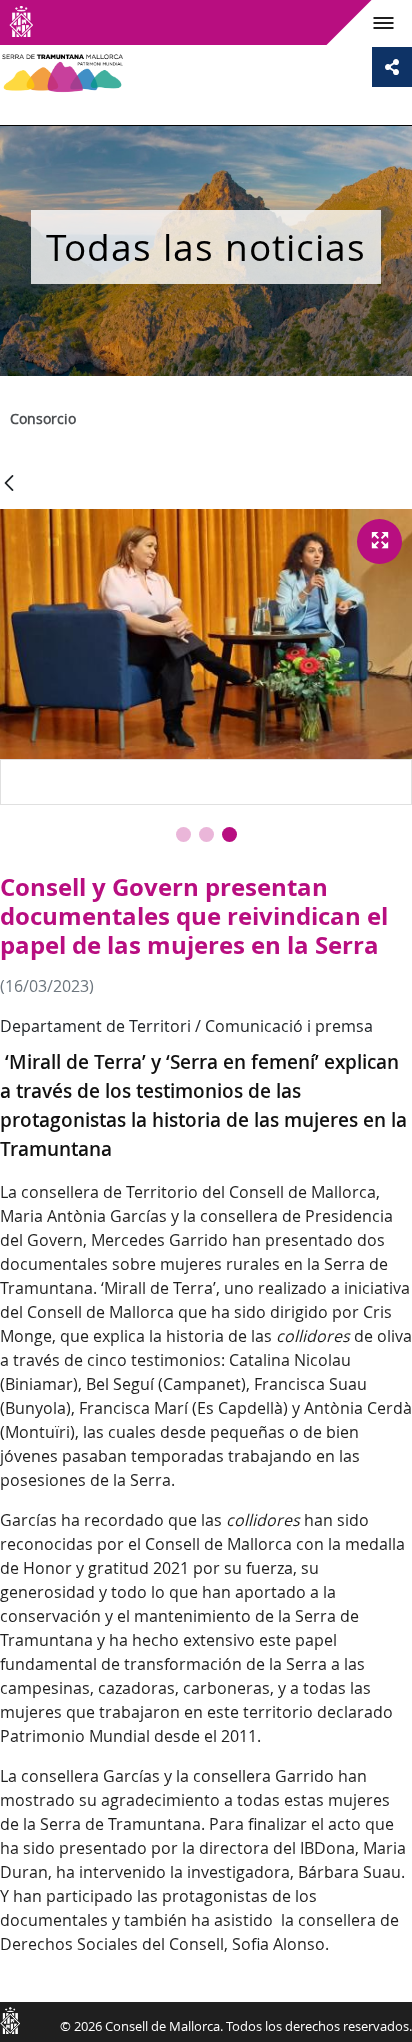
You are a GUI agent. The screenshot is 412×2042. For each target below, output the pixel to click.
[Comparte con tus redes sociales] (392, 67)
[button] (183, 834)
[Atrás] (9, 484)
